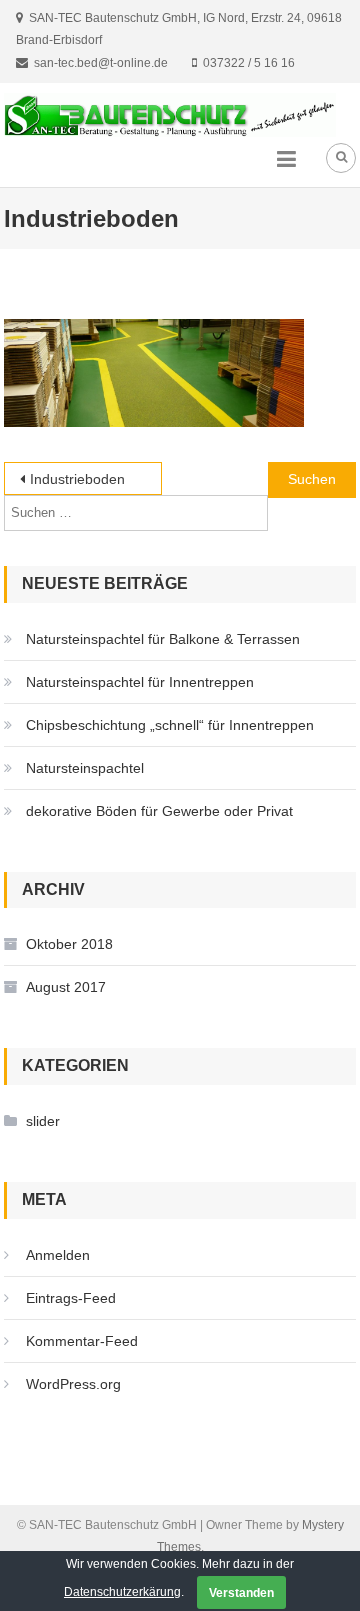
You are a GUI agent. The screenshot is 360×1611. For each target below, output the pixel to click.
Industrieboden (77, 479)
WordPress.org (73, 1384)
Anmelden (58, 1255)
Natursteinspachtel (85, 768)
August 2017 (66, 987)
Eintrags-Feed (71, 1298)
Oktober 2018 (69, 944)
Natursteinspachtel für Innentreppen (140, 682)
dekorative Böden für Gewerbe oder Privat (159, 811)
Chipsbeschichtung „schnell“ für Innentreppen (170, 725)
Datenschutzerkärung (122, 1592)
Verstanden (241, 1593)
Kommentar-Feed (82, 1341)
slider (43, 1121)
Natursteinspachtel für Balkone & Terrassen (163, 639)
